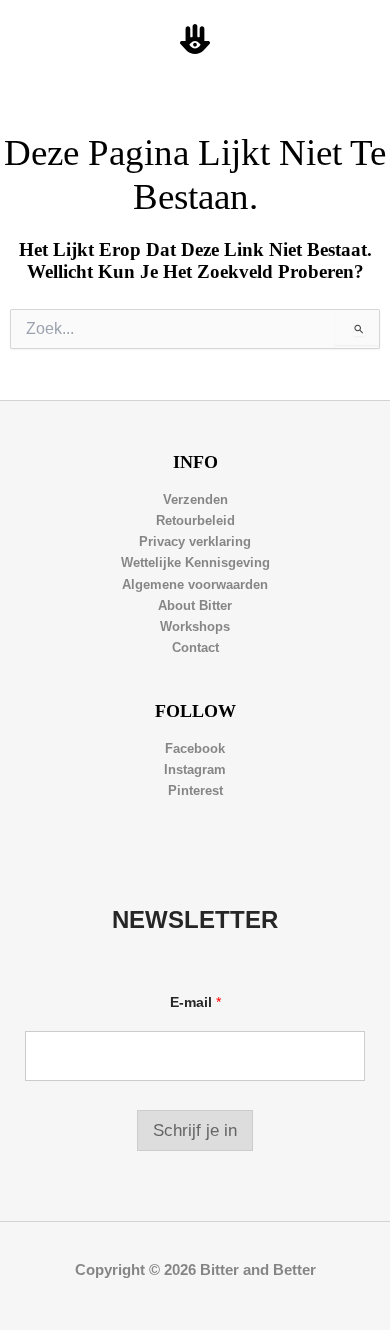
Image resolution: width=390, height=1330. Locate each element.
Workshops (195, 626)
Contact (195, 647)
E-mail (195, 1002)
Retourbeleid (195, 520)
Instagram (195, 769)
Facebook (195, 748)
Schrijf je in (195, 1130)
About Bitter (195, 605)
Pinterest (195, 790)
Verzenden (195, 499)
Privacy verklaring (195, 541)
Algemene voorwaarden (195, 584)
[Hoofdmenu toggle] (351, 40)
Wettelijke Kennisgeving (195, 562)
